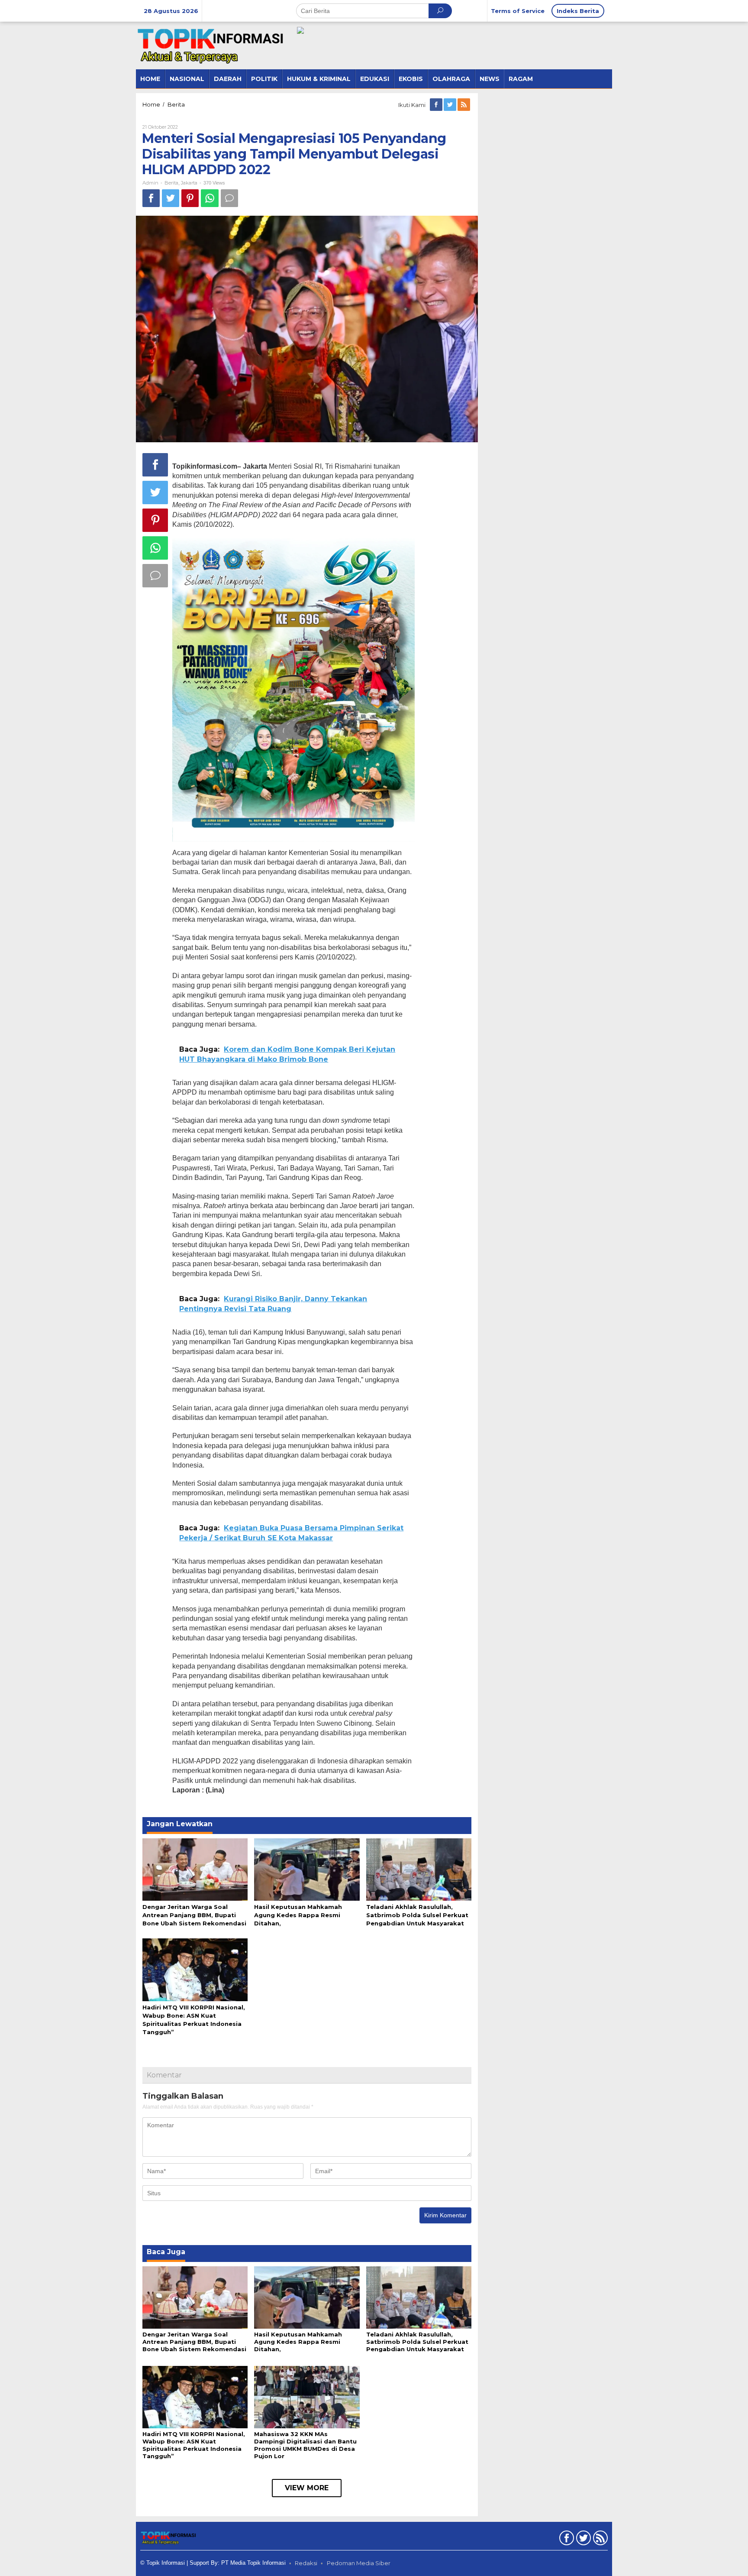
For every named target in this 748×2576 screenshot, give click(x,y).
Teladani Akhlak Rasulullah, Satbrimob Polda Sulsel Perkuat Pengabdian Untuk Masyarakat (417, 1915)
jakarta (189, 183)
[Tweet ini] (171, 198)
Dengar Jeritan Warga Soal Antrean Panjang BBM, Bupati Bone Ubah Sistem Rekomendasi (194, 1915)
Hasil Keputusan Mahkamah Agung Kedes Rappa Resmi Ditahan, (298, 1915)
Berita (171, 183)
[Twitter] (451, 105)
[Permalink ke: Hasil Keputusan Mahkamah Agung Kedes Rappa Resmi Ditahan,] (307, 1869)
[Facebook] (437, 105)
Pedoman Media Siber (359, 2563)
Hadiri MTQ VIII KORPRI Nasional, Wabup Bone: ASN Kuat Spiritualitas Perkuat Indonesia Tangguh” (194, 2445)
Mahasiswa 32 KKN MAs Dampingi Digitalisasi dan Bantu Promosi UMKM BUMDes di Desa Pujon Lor (305, 2445)
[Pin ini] (190, 198)
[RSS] (464, 105)
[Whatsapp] (210, 198)
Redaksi (306, 2563)
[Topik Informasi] (212, 45)
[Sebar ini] (151, 198)
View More (307, 2488)
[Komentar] (229, 198)
